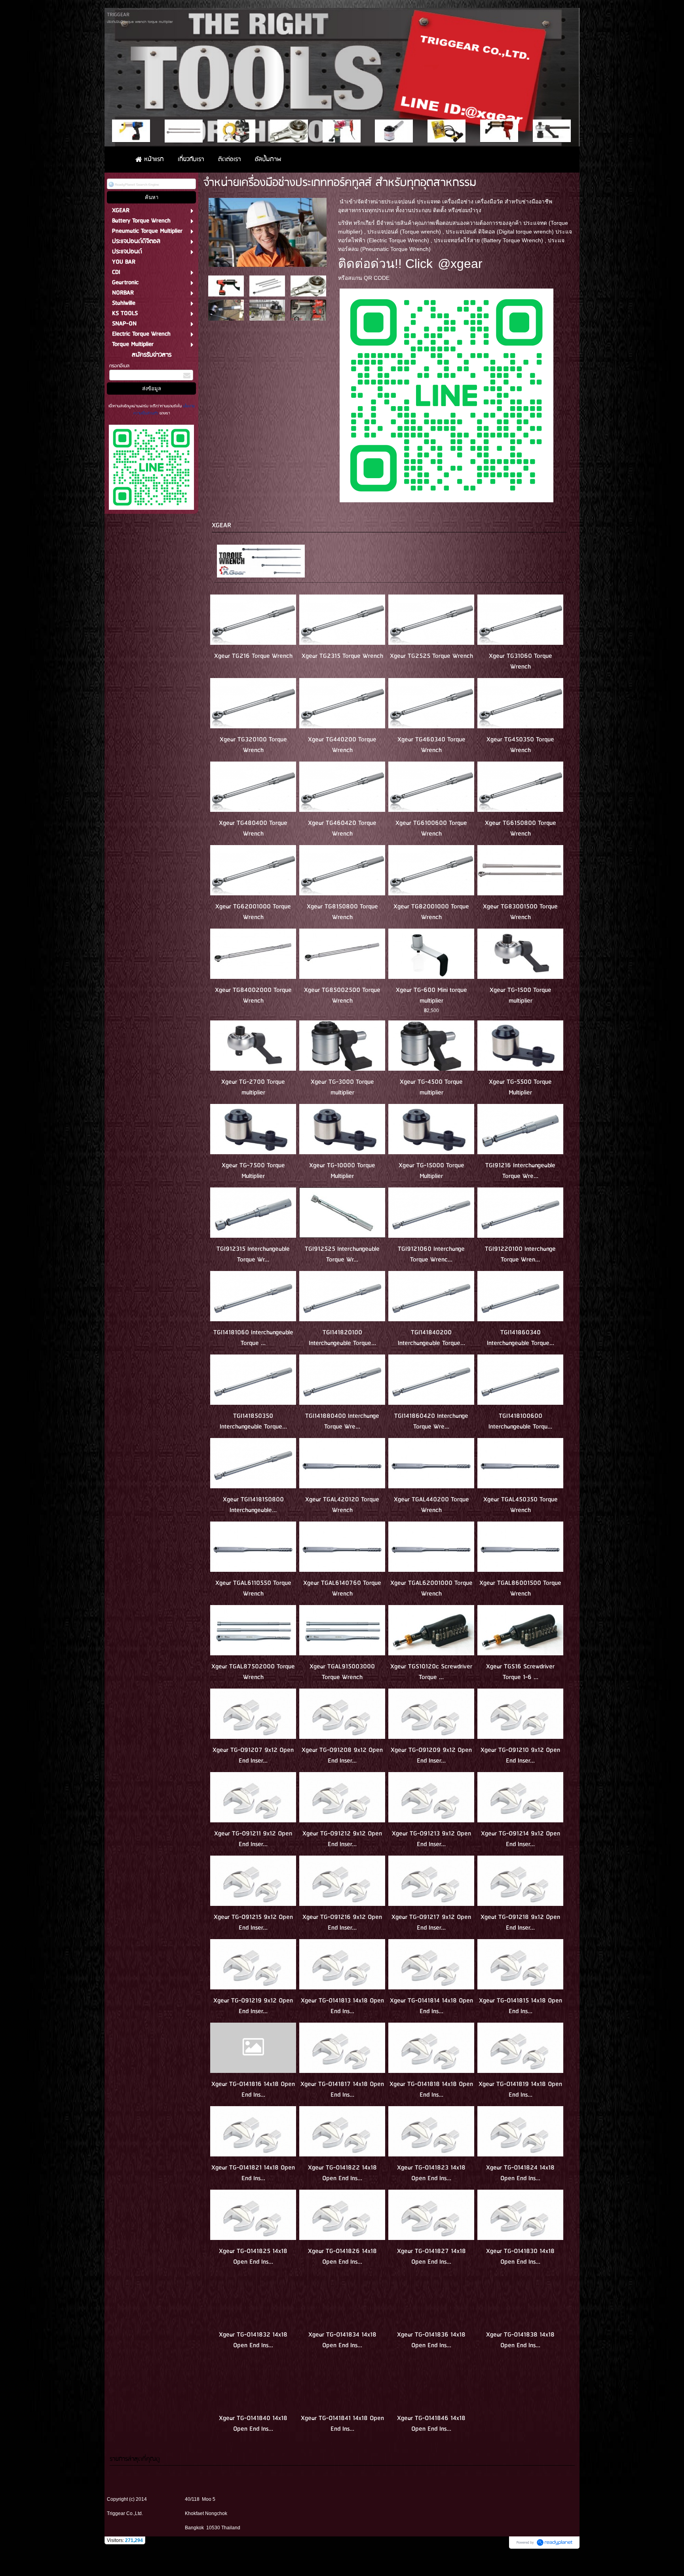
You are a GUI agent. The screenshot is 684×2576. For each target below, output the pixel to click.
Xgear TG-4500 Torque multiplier (431, 1087)
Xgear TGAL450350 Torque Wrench (521, 1505)
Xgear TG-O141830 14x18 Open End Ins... (520, 2257)
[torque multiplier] (308, 286)
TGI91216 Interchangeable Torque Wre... (520, 1171)
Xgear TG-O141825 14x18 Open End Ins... (253, 2257)
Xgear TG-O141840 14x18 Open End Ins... (253, 2424)
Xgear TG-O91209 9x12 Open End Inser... (431, 1755)
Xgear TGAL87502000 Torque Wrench (253, 1672)
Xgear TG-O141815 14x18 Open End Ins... (521, 2006)
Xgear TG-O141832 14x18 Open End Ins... (253, 2340)
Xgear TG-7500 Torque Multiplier (253, 1171)
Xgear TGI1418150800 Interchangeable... (253, 1505)
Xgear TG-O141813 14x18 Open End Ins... (342, 2006)
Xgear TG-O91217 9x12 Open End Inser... (431, 1923)
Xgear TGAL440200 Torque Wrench (431, 1505)
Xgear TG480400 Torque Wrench (253, 828)
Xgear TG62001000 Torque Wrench (253, 912)
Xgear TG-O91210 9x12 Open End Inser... (520, 1755)
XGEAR (221, 525)
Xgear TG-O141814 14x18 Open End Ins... (431, 2006)
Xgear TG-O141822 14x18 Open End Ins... (342, 2173)
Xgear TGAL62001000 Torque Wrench (431, 1588)
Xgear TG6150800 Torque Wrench (521, 828)
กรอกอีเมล (119, 366)
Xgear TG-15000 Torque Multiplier (431, 1171)
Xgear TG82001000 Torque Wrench (431, 912)
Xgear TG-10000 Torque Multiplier (342, 1171)
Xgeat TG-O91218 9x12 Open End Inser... (520, 1923)
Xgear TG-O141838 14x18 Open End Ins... (520, 2340)
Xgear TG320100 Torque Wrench (253, 745)
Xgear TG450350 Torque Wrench (520, 745)
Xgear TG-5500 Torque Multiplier (520, 1087)
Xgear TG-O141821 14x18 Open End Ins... (253, 2173)
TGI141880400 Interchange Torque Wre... (342, 1421)
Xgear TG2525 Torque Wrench (431, 656)
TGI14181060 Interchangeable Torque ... (253, 1338)
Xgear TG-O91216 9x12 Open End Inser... (342, 1923)
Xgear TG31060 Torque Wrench (521, 661)
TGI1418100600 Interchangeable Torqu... (520, 1421)
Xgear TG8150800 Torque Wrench (342, 912)
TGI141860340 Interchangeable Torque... (521, 1338)
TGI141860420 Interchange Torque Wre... (431, 1421)
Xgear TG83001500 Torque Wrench (520, 912)
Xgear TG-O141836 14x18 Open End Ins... (431, 2340)
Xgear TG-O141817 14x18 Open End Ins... (342, 2090)
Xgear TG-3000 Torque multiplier (342, 1087)
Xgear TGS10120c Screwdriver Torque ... (431, 1672)
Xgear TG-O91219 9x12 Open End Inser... (253, 2006)
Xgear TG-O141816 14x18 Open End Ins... (253, 2090)
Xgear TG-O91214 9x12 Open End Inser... (521, 1839)
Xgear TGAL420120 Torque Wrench (342, 1505)
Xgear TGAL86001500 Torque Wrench (520, 1588)
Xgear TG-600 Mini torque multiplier (431, 995)
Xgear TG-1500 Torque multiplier (521, 995)
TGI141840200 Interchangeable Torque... (431, 1338)
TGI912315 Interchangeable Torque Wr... (253, 1254)
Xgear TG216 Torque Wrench (253, 656)
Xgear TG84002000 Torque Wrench (253, 995)
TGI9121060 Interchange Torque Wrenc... (431, 1254)
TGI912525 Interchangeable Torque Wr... (342, 1254)
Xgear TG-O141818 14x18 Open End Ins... (431, 2090)
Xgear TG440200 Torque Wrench (342, 745)
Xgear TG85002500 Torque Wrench (342, 995)
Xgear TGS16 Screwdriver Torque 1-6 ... (520, 1672)
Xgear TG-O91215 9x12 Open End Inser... (253, 1923)
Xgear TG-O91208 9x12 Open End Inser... (342, 1755)
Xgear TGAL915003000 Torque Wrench (342, 1672)
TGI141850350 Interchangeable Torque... (253, 1421)
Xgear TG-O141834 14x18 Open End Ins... (342, 2340)
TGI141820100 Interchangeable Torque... (342, 1338)
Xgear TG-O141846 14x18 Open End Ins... (431, 2424)
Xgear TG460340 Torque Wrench (431, 745)
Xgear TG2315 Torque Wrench (342, 656)
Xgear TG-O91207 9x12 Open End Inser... (253, 1755)
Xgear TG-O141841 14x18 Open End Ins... (342, 2424)
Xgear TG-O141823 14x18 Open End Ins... (431, 2173)
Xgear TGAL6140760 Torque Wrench (342, 1588)
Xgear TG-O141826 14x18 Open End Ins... (342, 2257)
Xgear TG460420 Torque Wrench (342, 828)
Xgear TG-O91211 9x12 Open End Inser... (253, 1839)
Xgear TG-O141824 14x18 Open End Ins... (520, 2173)
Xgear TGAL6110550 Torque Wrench (253, 1588)
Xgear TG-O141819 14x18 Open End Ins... (520, 2090)
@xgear (460, 264)
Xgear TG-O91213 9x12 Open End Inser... (431, 1839)
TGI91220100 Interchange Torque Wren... (520, 1254)
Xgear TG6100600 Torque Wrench (431, 828)
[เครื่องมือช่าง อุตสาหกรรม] (268, 231)
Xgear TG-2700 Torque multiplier (253, 1087)
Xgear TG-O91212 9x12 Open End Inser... (342, 1839)
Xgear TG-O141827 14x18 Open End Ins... (431, 2257)
